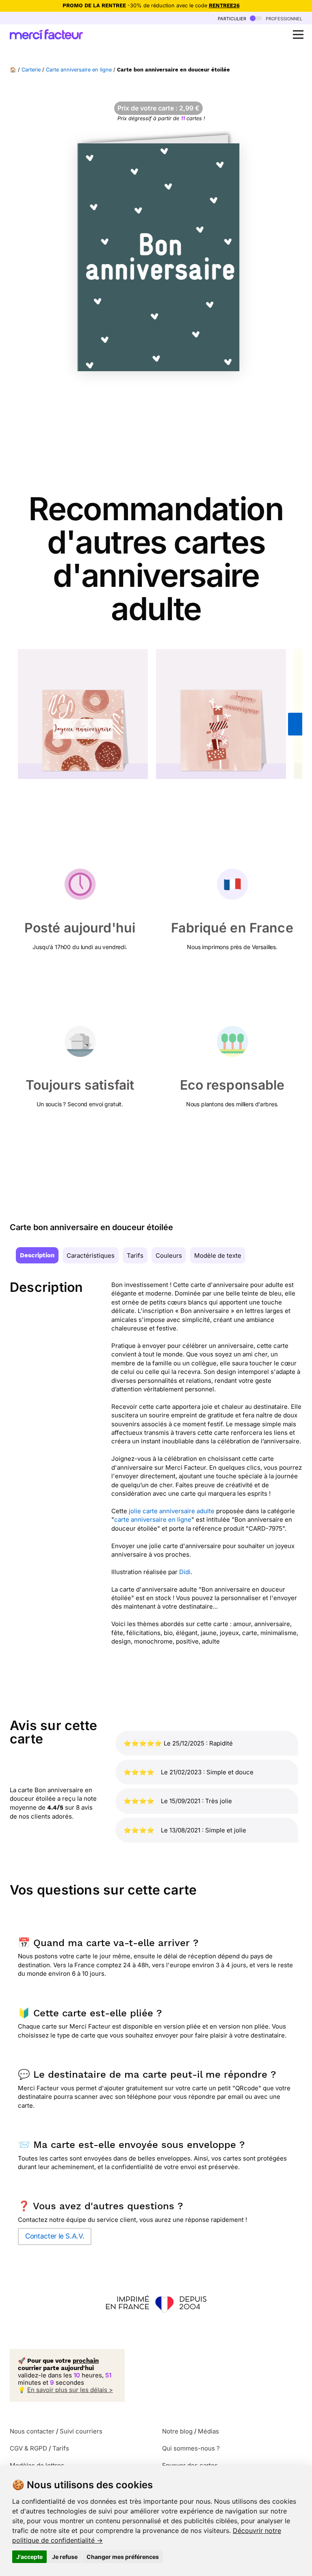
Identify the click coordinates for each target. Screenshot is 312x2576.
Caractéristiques (91, 1256)
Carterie (31, 70)
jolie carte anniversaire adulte (172, 1511)
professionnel (283, 18)
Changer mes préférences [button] (123, 2557)
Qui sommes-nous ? (191, 2448)
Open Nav (298, 35)
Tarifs (135, 1256)
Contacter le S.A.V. (55, 2236)
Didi (185, 1572)
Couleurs (169, 1256)
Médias (208, 2431)
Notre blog (177, 2431)
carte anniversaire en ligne (153, 1519)
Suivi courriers (81, 2431)
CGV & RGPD (28, 2448)
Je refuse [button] (65, 2557)
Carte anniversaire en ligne (79, 70)
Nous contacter (32, 2431)
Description (37, 1255)
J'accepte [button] (29, 2557)
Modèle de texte (218, 1256)
